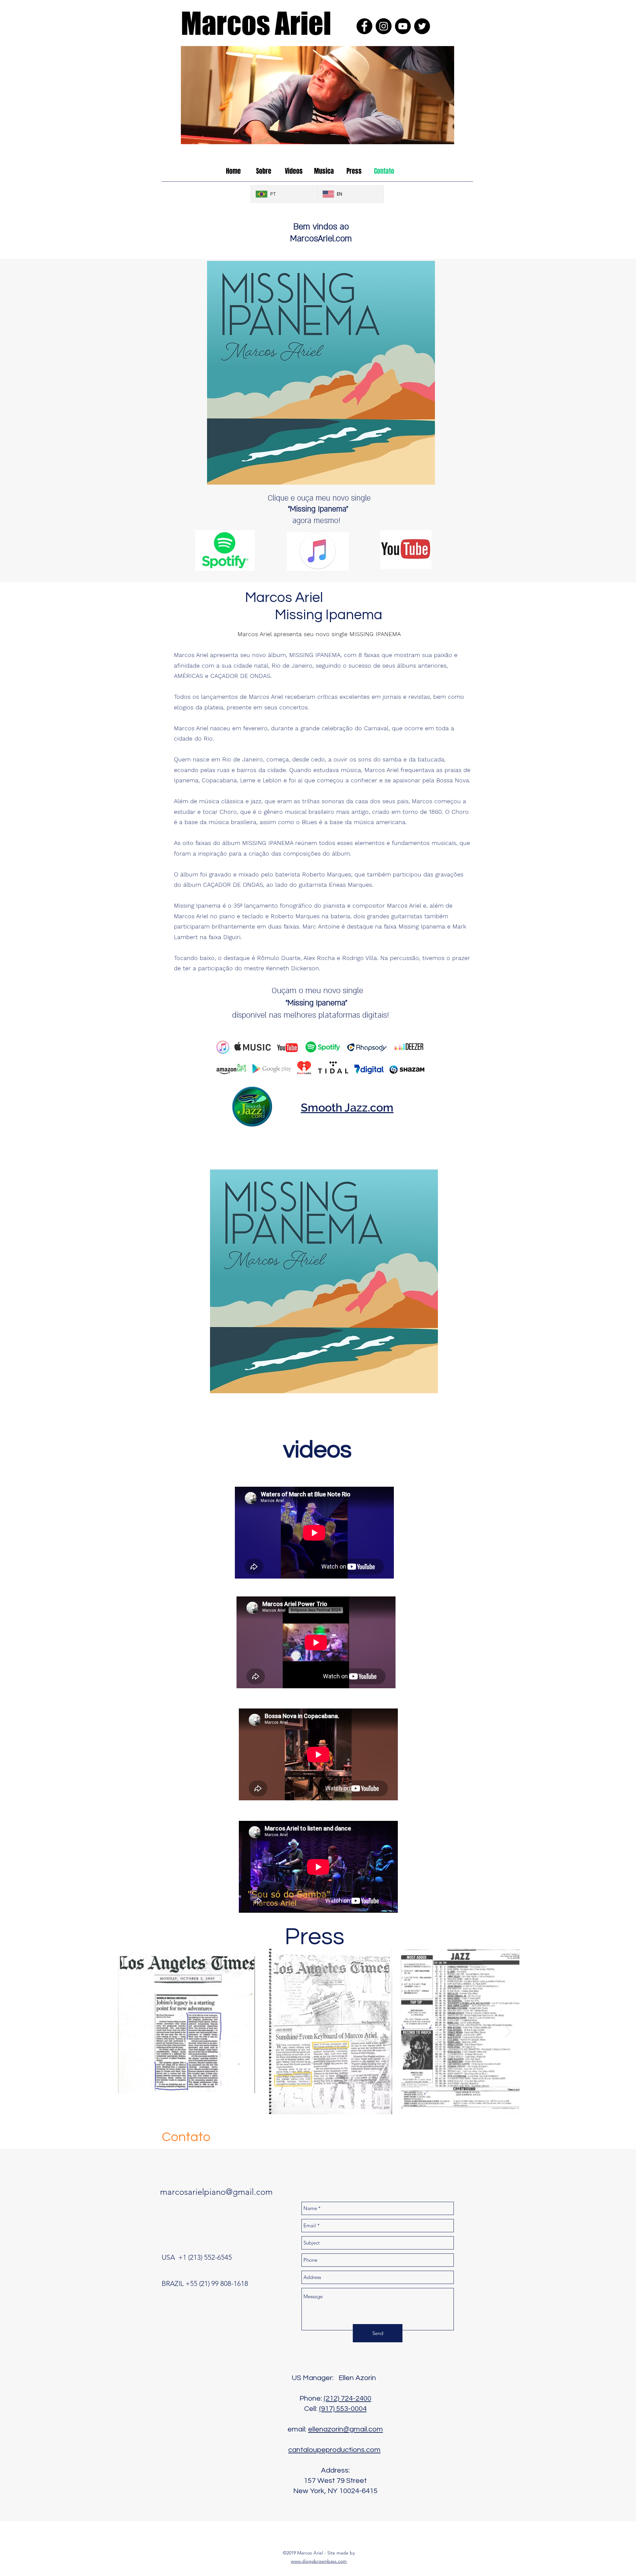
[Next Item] (508, 2032)
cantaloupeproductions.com (334, 2450)
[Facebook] (364, 26)
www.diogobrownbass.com (319, 2561)
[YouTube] (403, 26)
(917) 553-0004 (343, 2409)
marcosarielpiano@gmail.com (216, 2192)
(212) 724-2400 (347, 2398)
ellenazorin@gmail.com (345, 2429)
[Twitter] (422, 26)
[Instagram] (384, 26)
